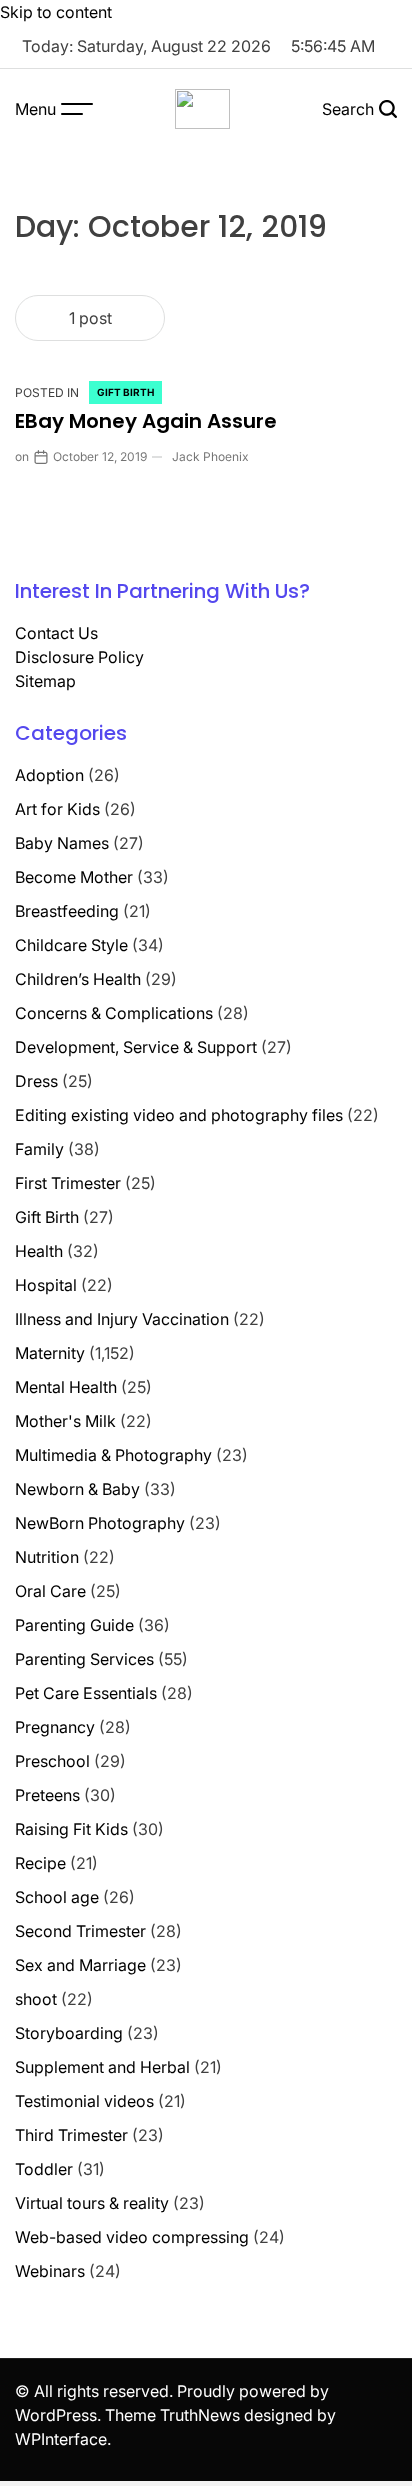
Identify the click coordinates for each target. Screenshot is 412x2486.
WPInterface (61, 2439)
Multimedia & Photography (113, 1455)
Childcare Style (71, 945)
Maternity (50, 1353)
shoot (36, 1999)
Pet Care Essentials (86, 1693)
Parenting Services (84, 1659)
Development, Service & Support (136, 1047)
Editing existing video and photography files (179, 1115)
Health (39, 1251)
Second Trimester (80, 1931)
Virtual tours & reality (92, 2203)
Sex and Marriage (80, 1965)
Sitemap (45, 681)
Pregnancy (55, 1727)
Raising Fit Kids (71, 1829)
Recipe (40, 1863)
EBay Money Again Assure (146, 421)
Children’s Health (78, 979)
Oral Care (50, 1591)
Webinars (50, 2271)
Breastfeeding (67, 911)
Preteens (47, 1795)
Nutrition (47, 1557)
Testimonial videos (84, 2101)
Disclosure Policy (79, 657)
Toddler (44, 2169)
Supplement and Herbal (102, 2067)
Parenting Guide (74, 1625)
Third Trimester (71, 2135)
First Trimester (68, 1183)
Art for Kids (57, 809)
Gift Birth (125, 392)
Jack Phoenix (210, 456)
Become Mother (74, 877)
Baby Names (62, 843)
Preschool (52, 1761)
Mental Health (66, 1387)
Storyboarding (69, 2033)
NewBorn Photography (100, 1523)
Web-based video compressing (132, 2237)
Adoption (49, 775)
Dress (36, 1081)
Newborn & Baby (77, 1489)
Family (39, 1149)
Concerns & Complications (114, 1013)
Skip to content (56, 12)
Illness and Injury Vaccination (122, 1319)
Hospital (46, 1285)
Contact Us (56, 633)
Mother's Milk (65, 1421)
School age (57, 1897)
